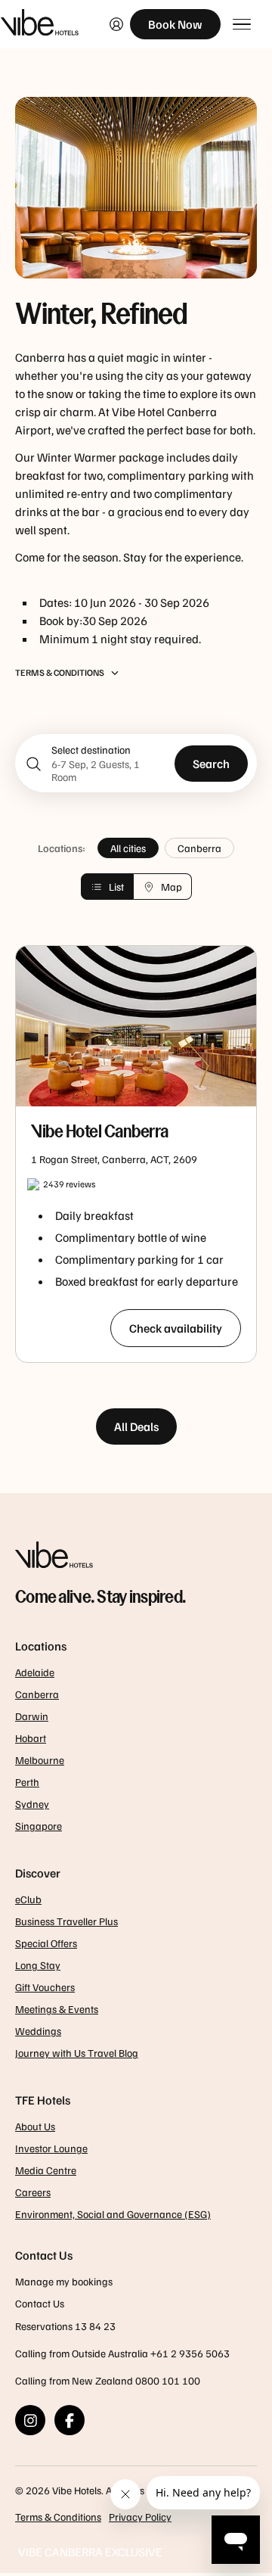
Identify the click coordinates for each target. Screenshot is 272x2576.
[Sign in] (116, 24)
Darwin (32, 1716)
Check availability (176, 1328)
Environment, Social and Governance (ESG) (113, 2214)
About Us (35, 2126)
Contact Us (40, 2303)
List (116, 887)
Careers (33, 2192)
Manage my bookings (64, 2281)
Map (172, 887)
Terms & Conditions (58, 2517)
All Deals (136, 1426)
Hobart (31, 1738)
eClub (28, 1899)
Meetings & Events (57, 2009)
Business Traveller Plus (66, 1921)
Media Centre (46, 2170)
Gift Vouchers (45, 1987)
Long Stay (38, 1965)
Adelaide (35, 1672)
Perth (27, 1782)
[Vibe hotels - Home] (136, 1557)
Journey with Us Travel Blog (77, 2053)
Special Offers (46, 1943)
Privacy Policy (140, 2517)
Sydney (32, 1804)
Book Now (175, 24)
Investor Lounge (51, 2148)
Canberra (199, 848)
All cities (128, 848)
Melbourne (40, 1760)
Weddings (38, 2031)
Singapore (39, 1826)
